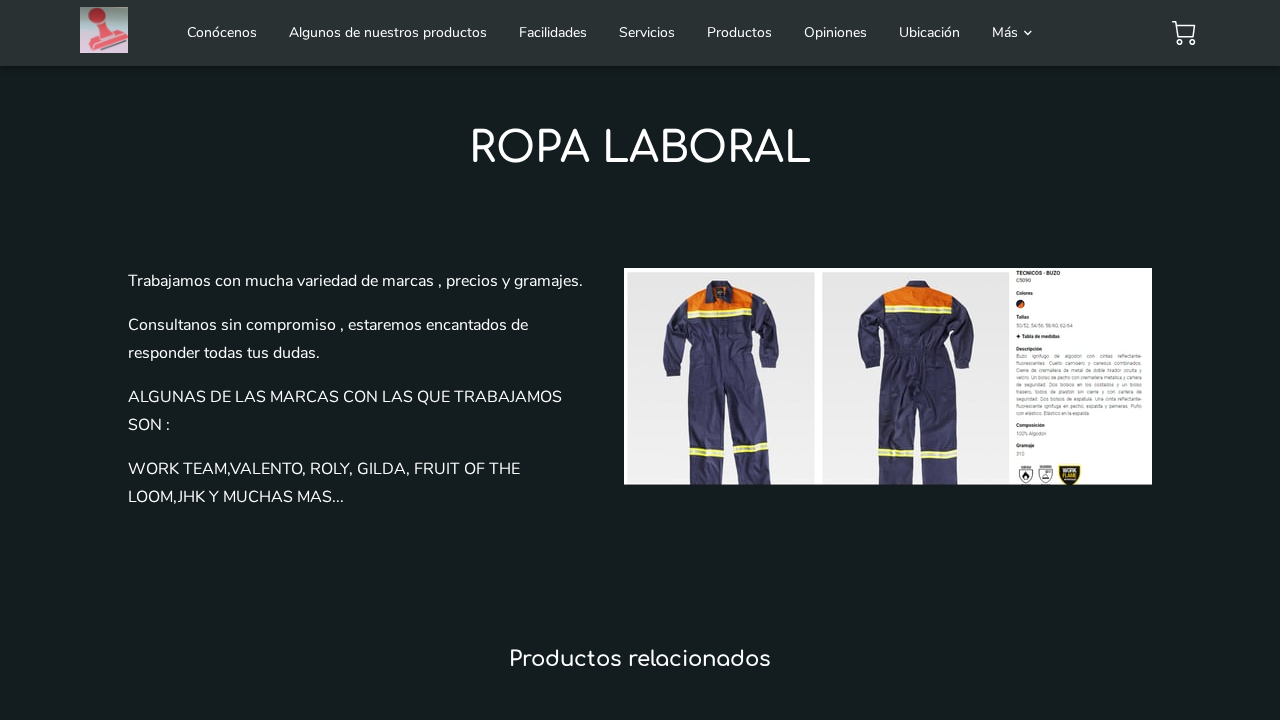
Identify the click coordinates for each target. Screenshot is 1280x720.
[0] (1184, 33)
